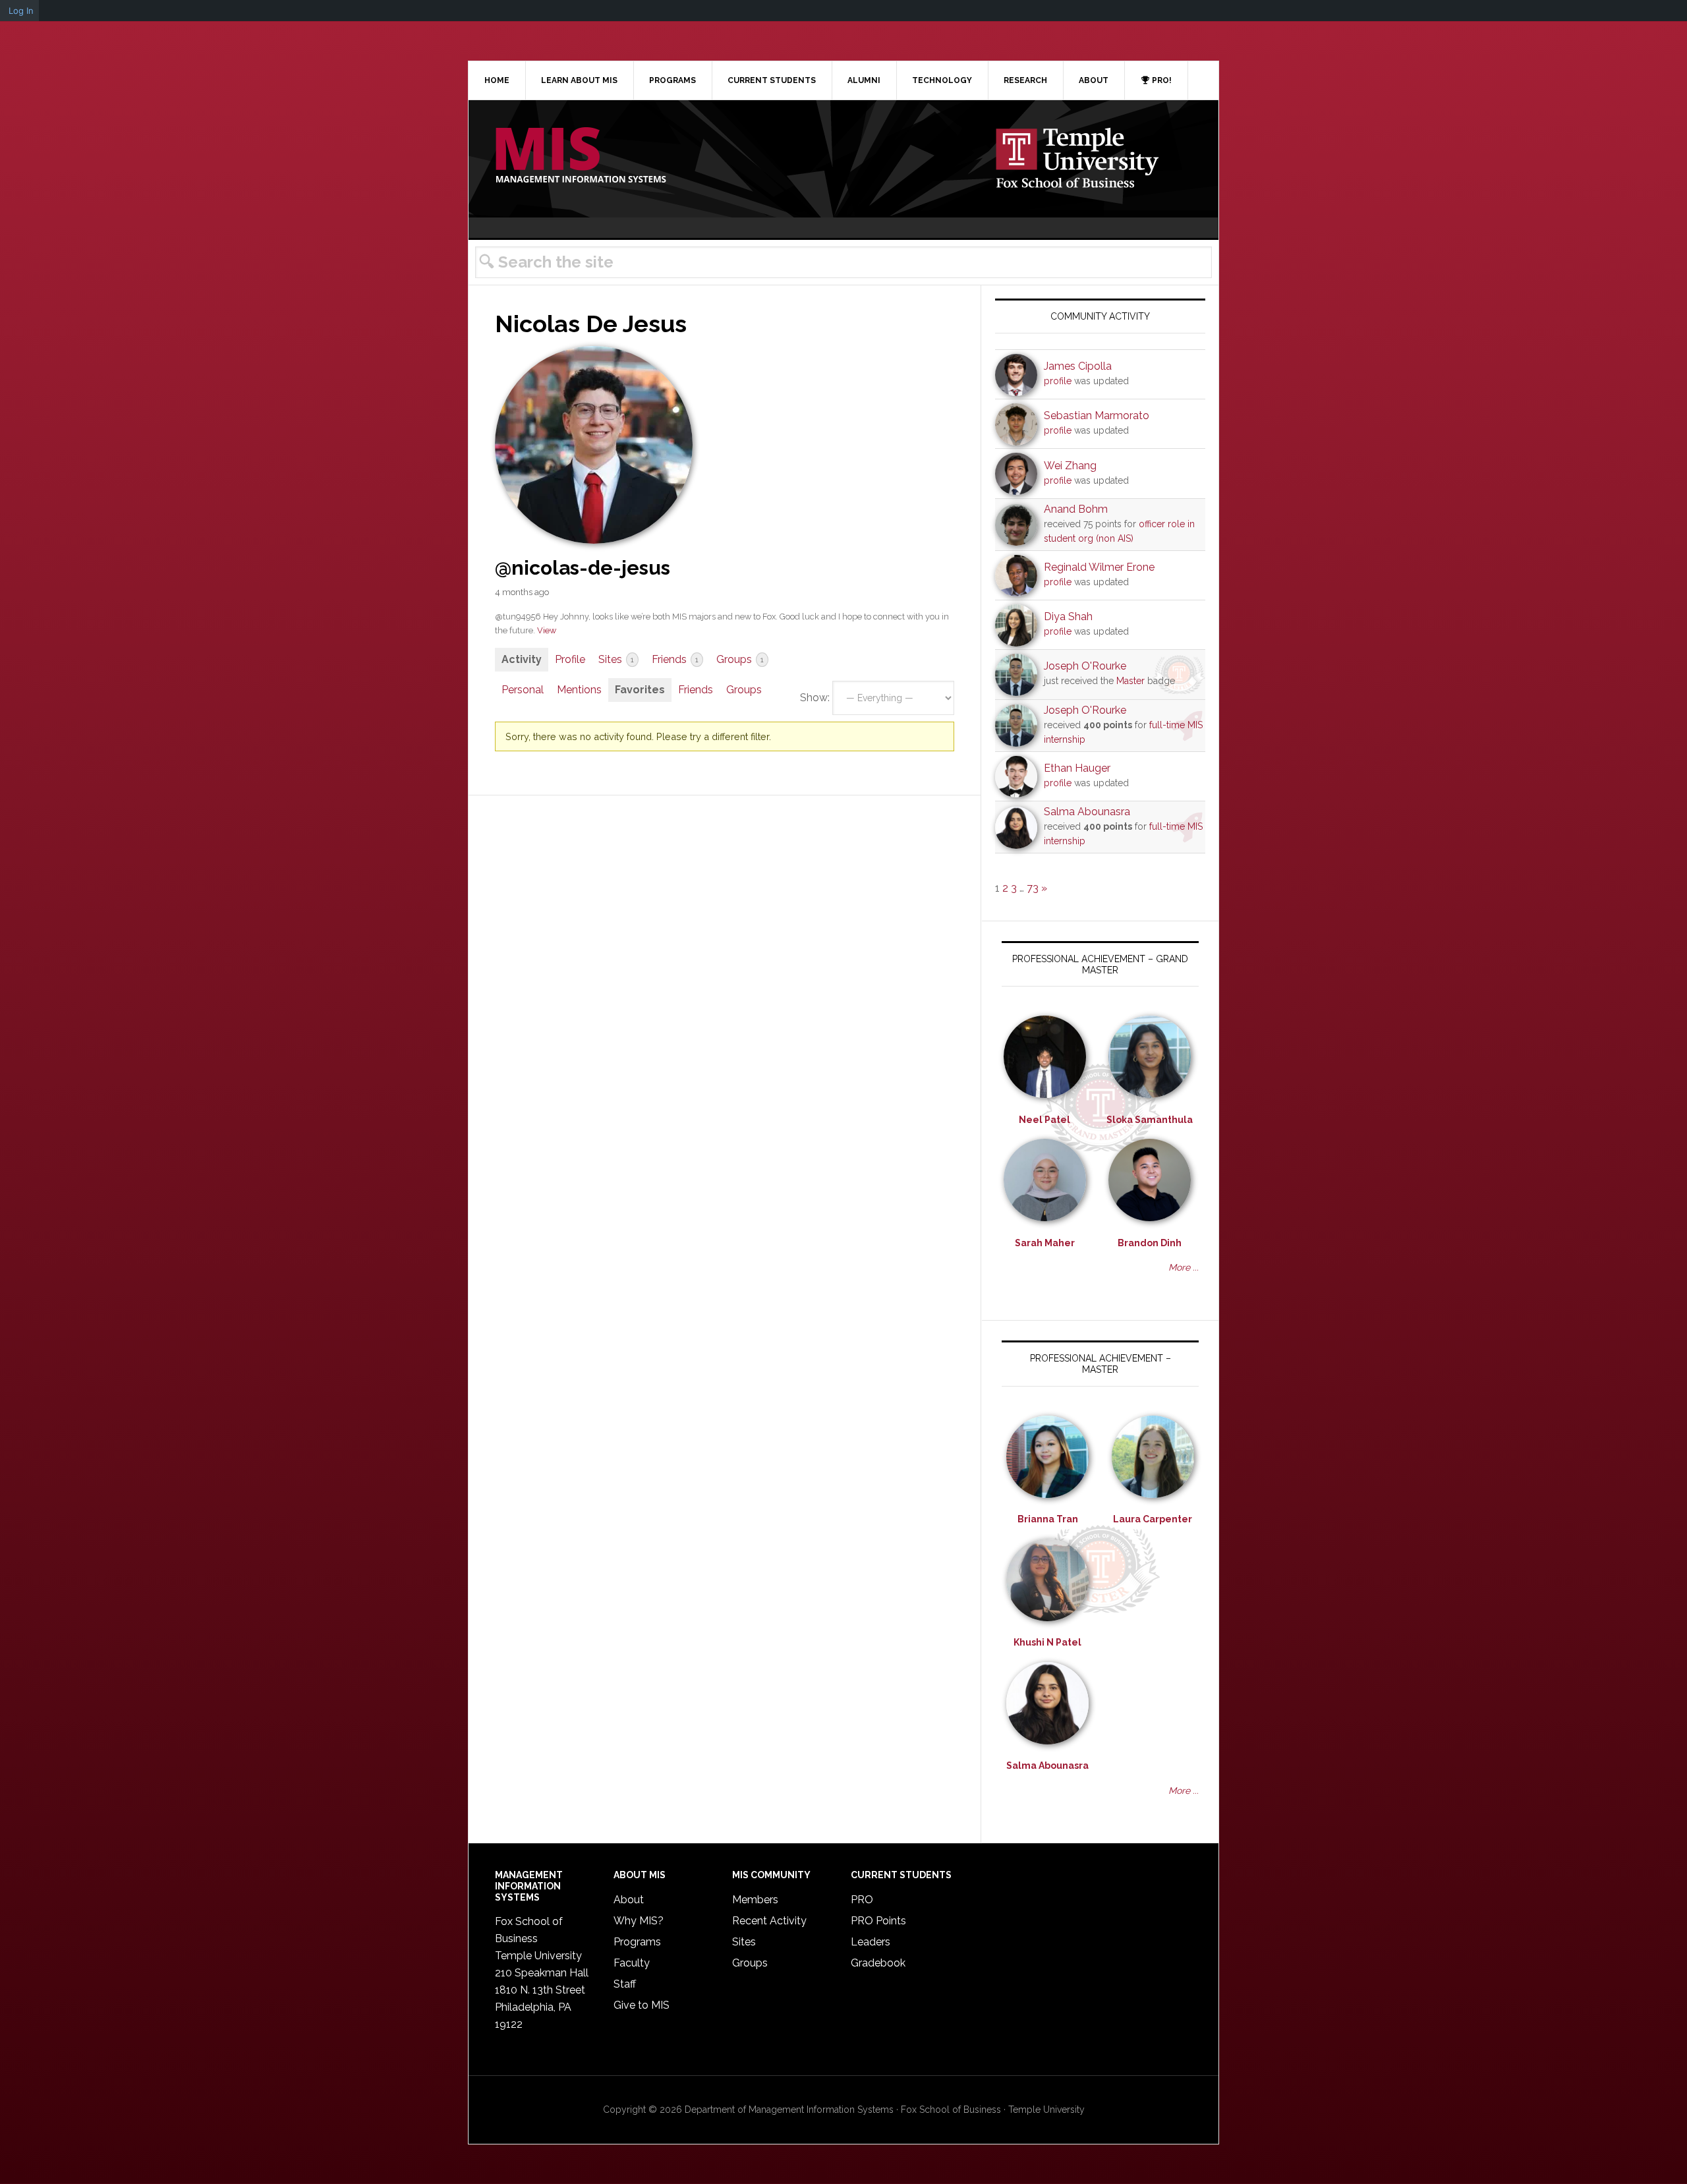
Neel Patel (1044, 1120)
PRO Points (878, 1921)
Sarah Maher (1045, 1243)
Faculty (632, 1963)
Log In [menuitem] (21, 11)
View (547, 630)
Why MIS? (639, 1921)
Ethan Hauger (1077, 768)
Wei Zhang (1070, 466)
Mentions (579, 690)
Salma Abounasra (1087, 812)
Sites (616, 659)
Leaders (871, 1942)
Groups (740, 659)
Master (1130, 681)
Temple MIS (581, 156)
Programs (637, 1942)
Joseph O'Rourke (1085, 666)
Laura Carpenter (1153, 1519)
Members (755, 1900)
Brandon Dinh (1150, 1243)
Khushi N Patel (1047, 1642)
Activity (522, 659)
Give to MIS (642, 2005)
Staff (625, 1984)
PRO (862, 1900)
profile (1058, 381)
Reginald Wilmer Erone (1099, 567)
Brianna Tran (1048, 1519)
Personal (523, 690)
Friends (675, 659)
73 (1033, 888)
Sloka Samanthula (1150, 1120)
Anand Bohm (1076, 509)
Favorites (640, 690)
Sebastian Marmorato (1097, 416)
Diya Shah (1068, 617)
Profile (570, 659)
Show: (815, 698)
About (629, 1900)
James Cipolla (1078, 366)
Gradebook (878, 1963)
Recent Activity (769, 1921)
